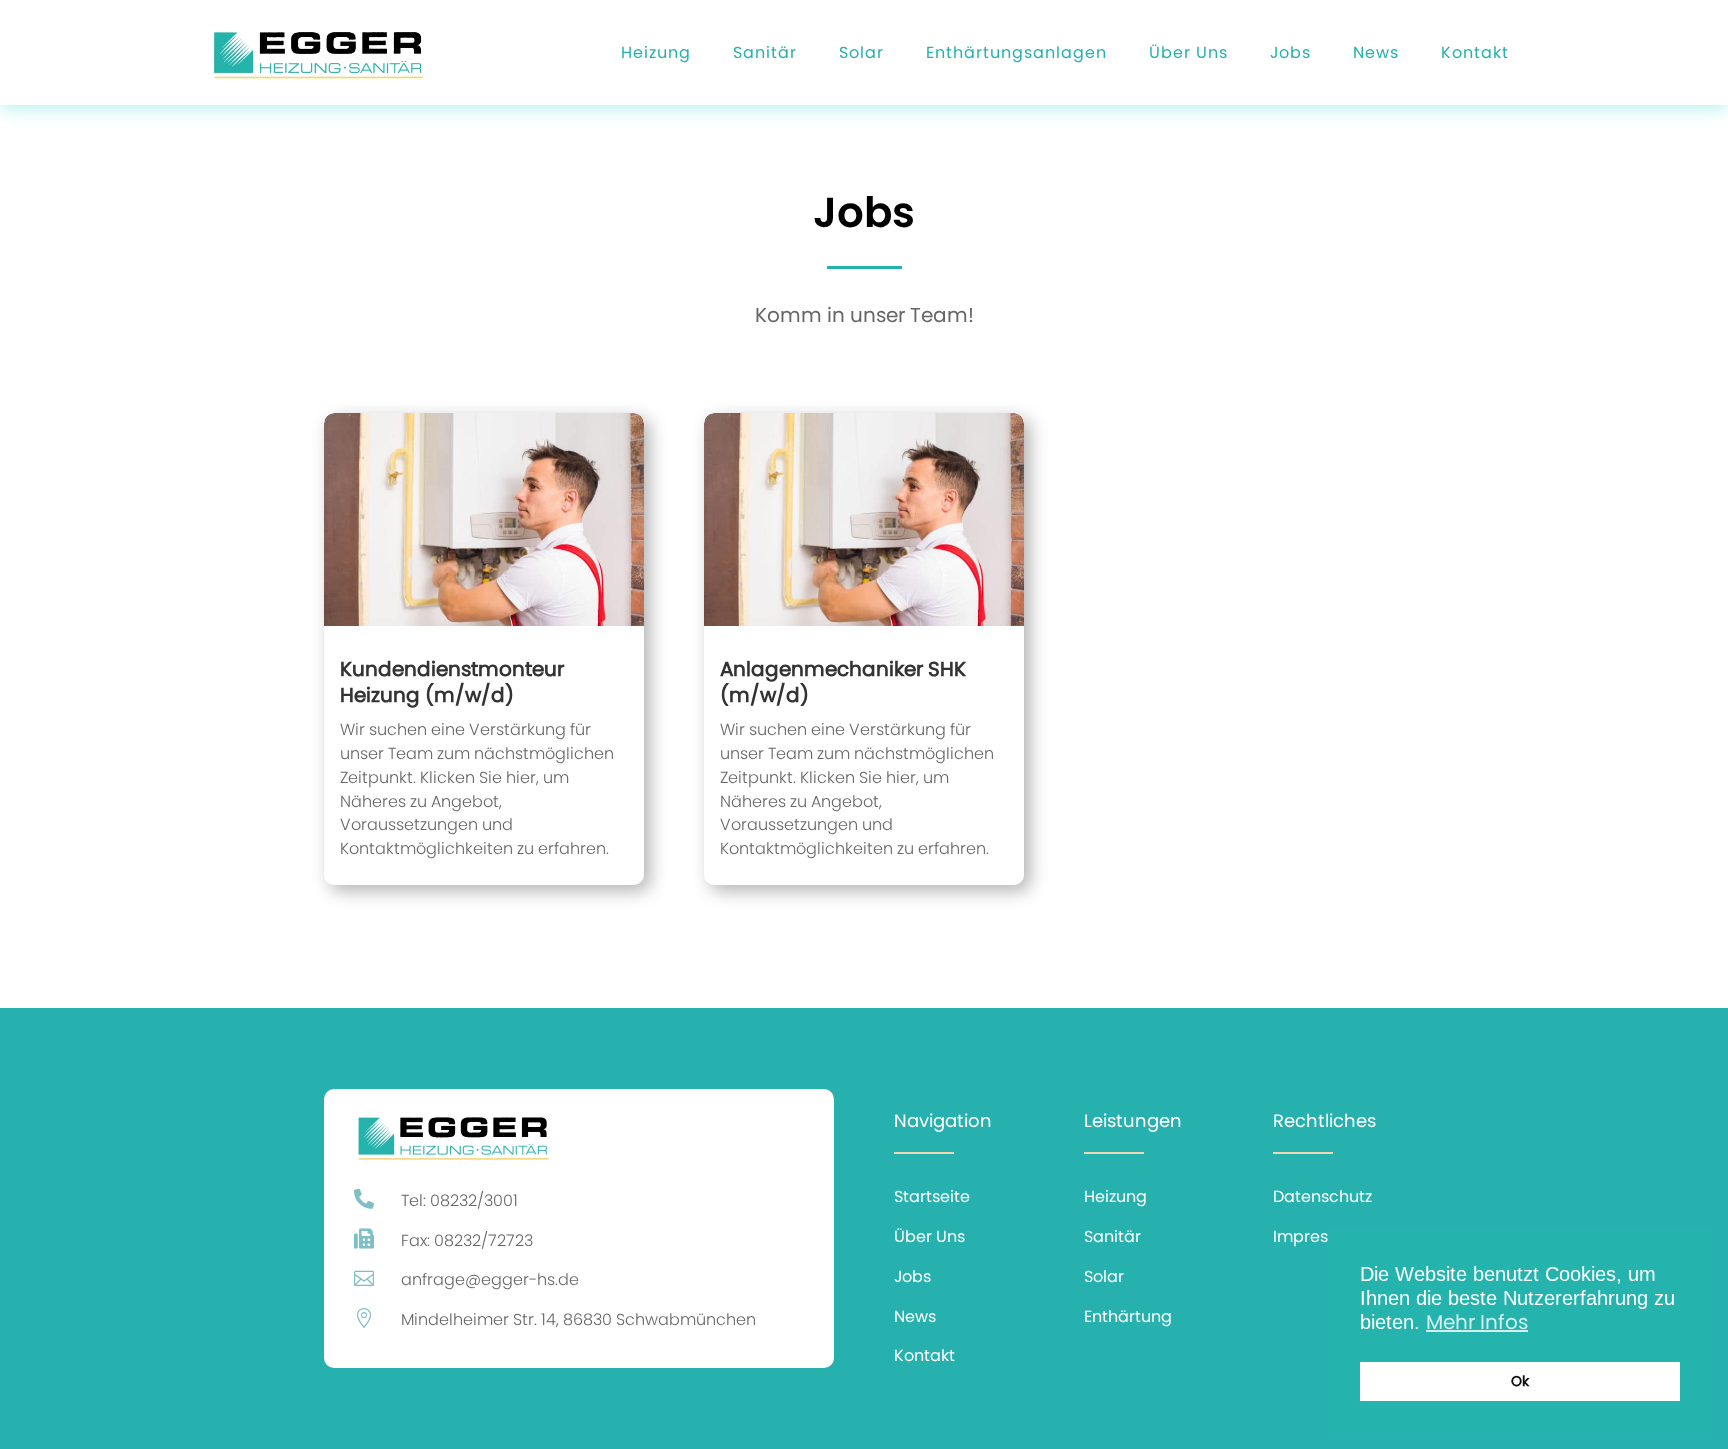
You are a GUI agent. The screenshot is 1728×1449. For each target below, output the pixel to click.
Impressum (1317, 1236)
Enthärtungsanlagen (1016, 53)
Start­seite (932, 1196)
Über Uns (1188, 53)
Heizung (656, 53)
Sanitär (765, 53)
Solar (861, 53)
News (1376, 53)
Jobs (1290, 53)
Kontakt (1475, 53)
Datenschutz (1322, 1196)
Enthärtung (1128, 1316)
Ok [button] (1520, 1381)
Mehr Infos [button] (1477, 1322)
